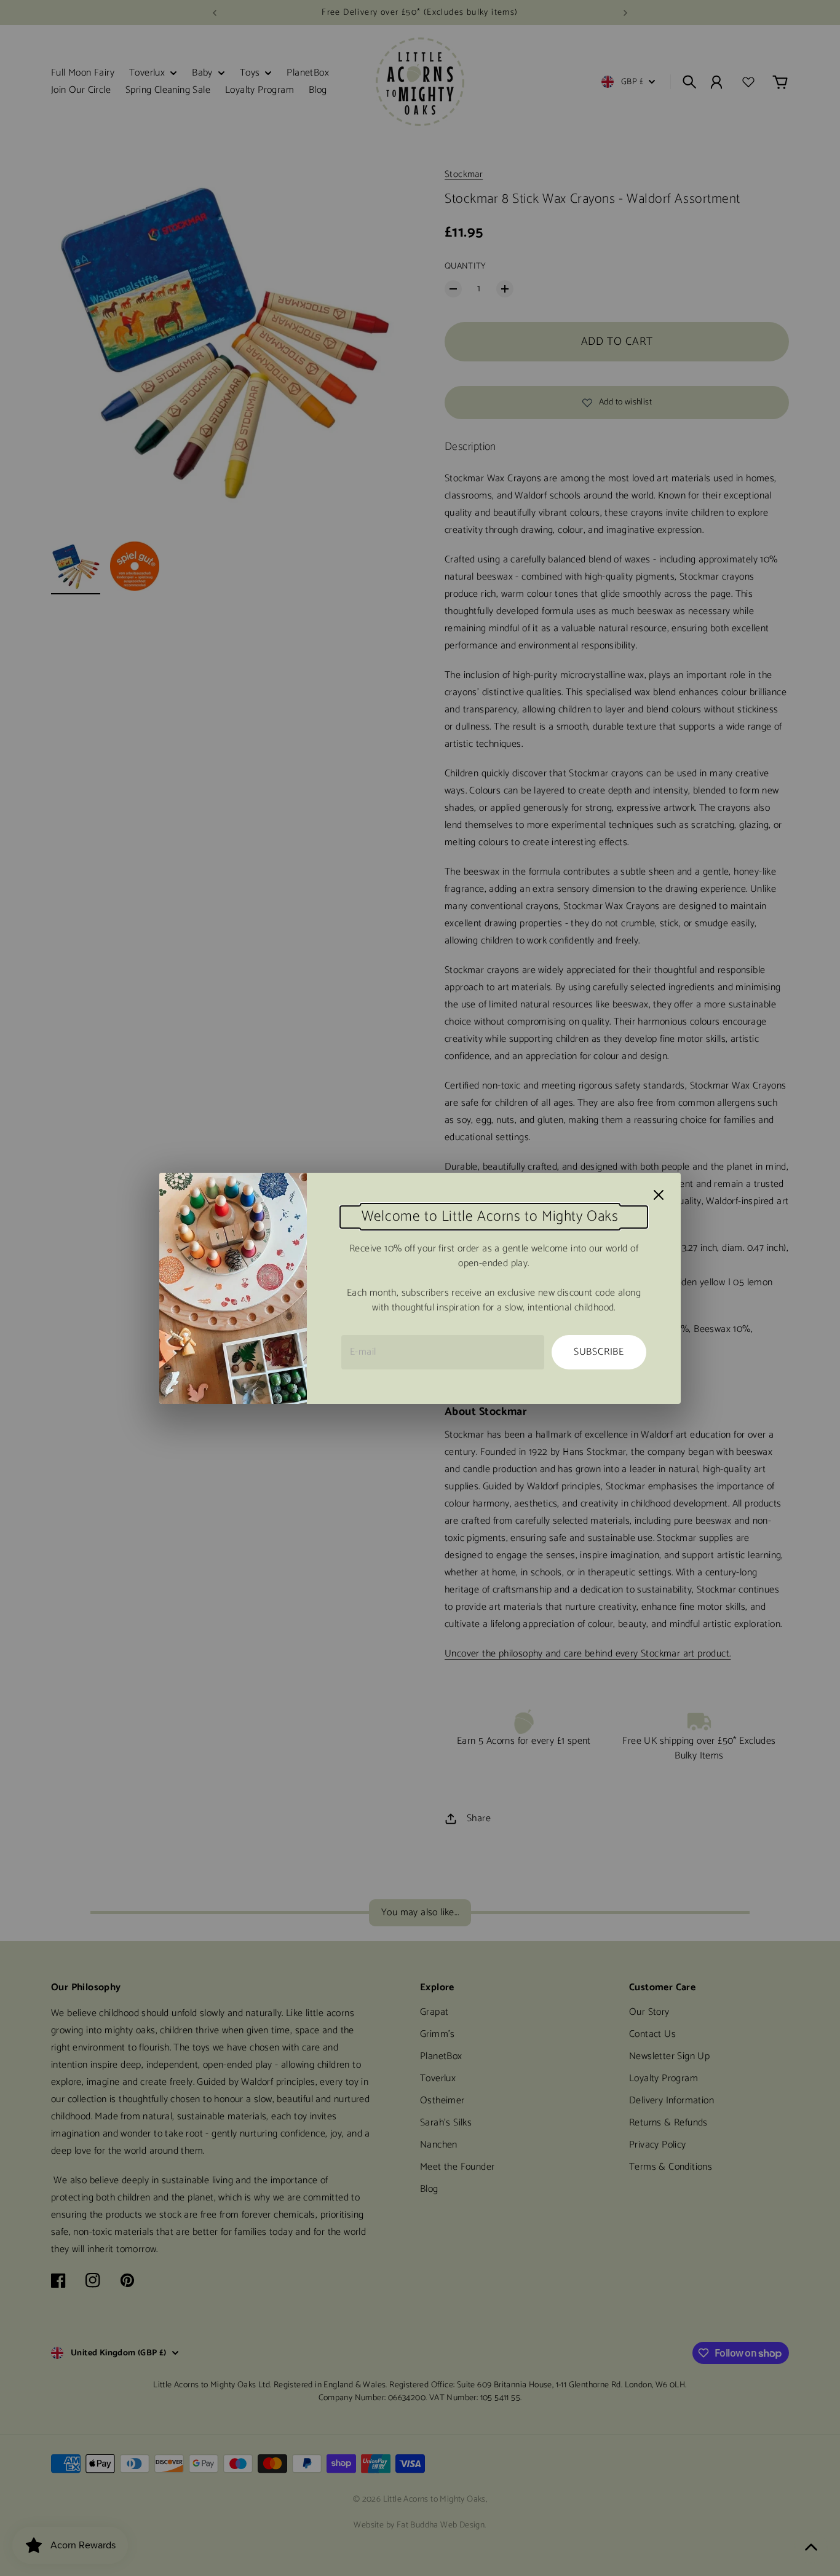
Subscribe (599, 1352)
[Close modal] (659, 1195)
